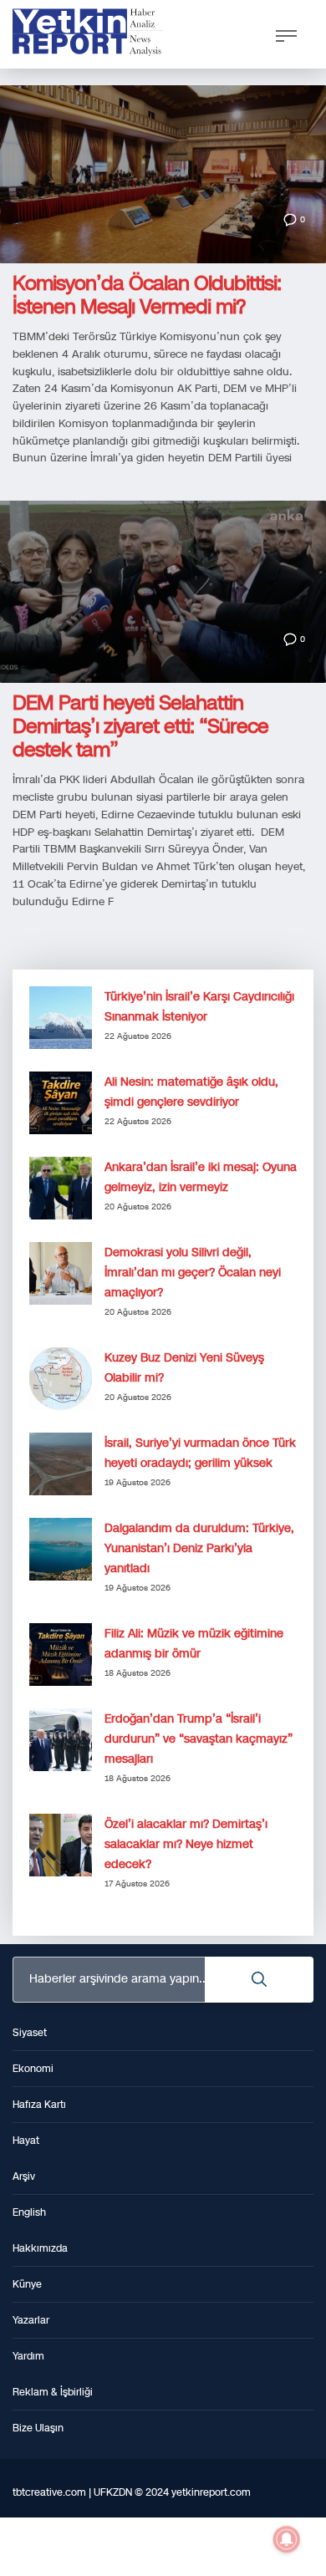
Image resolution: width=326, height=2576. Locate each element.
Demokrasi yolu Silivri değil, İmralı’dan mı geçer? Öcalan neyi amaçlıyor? (193, 1273)
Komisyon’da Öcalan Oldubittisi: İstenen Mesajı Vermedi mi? (147, 295)
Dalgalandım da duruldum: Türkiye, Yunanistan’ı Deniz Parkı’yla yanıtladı (199, 1548)
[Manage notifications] (287, 2539)
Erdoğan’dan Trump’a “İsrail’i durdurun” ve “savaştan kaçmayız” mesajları (199, 1739)
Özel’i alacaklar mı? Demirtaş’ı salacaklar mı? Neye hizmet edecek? (186, 1844)
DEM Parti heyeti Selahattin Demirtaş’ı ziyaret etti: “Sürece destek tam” (140, 726)
